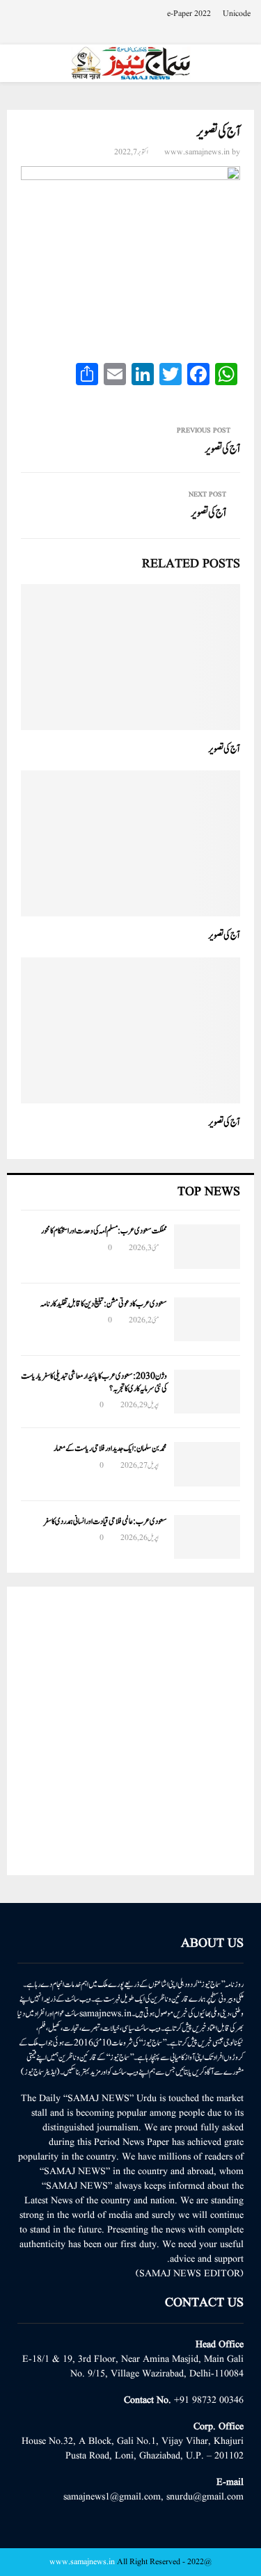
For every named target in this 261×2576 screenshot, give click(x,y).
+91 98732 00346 (209, 2400)
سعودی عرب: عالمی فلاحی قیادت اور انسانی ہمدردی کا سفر (105, 1521)
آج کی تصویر (222, 449)
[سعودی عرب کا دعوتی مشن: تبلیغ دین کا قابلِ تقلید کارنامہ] (207, 1319)
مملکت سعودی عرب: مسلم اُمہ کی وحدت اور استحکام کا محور (104, 1231)
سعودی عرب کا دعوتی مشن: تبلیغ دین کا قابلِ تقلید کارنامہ (104, 1304)
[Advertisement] (130, 1731)
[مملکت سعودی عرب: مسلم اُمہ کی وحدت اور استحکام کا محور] (207, 1246)
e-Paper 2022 (189, 14)
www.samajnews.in (197, 152)
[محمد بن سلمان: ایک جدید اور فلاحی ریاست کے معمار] (207, 1464)
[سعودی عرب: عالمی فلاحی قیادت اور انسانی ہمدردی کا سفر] (207, 1537)
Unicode (237, 14)
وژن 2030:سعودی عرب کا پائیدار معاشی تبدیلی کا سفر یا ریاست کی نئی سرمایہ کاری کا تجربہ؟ (94, 1382)
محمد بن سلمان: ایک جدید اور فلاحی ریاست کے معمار (110, 1448)
